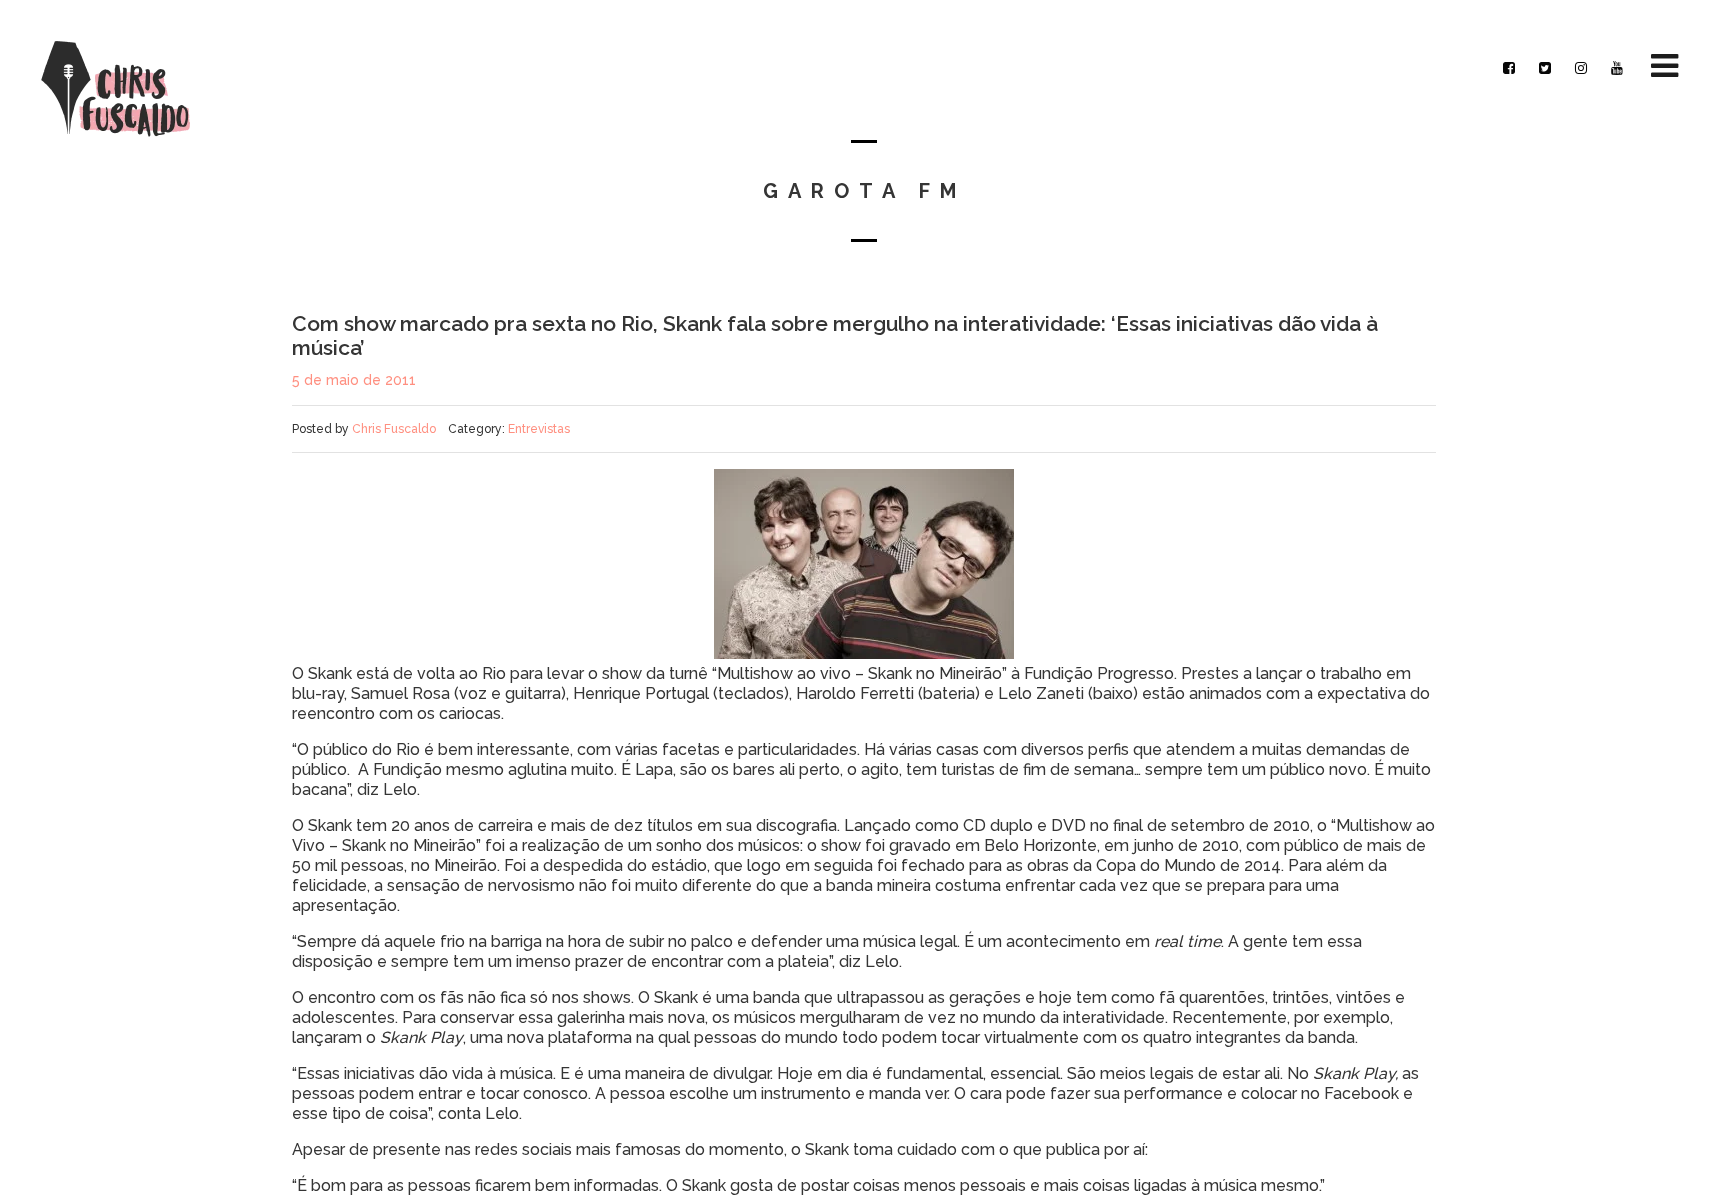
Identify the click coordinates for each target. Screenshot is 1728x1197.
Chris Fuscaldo (394, 429)
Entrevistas (539, 429)
